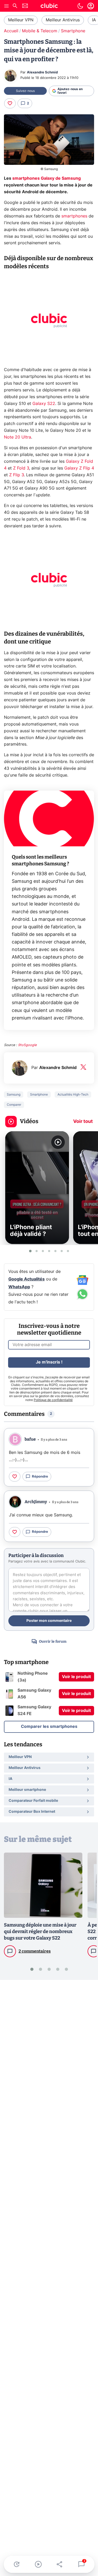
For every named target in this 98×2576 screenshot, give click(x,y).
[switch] (80, 6)
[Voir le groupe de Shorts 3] (43, 1251)
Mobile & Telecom (40, 31)
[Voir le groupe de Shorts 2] (37, 1251)
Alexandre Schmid (42, 73)
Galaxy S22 (44, 404)
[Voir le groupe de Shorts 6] (62, 1251)
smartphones (74, 216)
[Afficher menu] (7, 6)
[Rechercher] (15, 6)
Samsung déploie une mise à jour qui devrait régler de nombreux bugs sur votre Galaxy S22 (40, 1931)
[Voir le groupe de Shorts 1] (30, 1251)
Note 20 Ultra (18, 437)
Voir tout (83, 1122)
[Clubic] (49, 7)
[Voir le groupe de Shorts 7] (68, 1251)
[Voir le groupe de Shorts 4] (49, 1251)
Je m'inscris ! (49, 1362)
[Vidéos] (38, 2564)
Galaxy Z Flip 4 (79, 468)
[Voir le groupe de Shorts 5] (55, 1251)
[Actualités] (17, 2564)
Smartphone (73, 31)
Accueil (11, 31)
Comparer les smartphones (49, 1727)
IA (94, 20)
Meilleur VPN (21, 20)
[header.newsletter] (25, 6)
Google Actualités (27, 1279)
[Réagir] (10, 103)
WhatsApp (19, 1287)
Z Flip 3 (16, 475)
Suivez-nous (25, 91)
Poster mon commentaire (49, 1621)
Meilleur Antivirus (63, 20)
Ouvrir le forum (53, 1642)
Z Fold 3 (21, 468)
